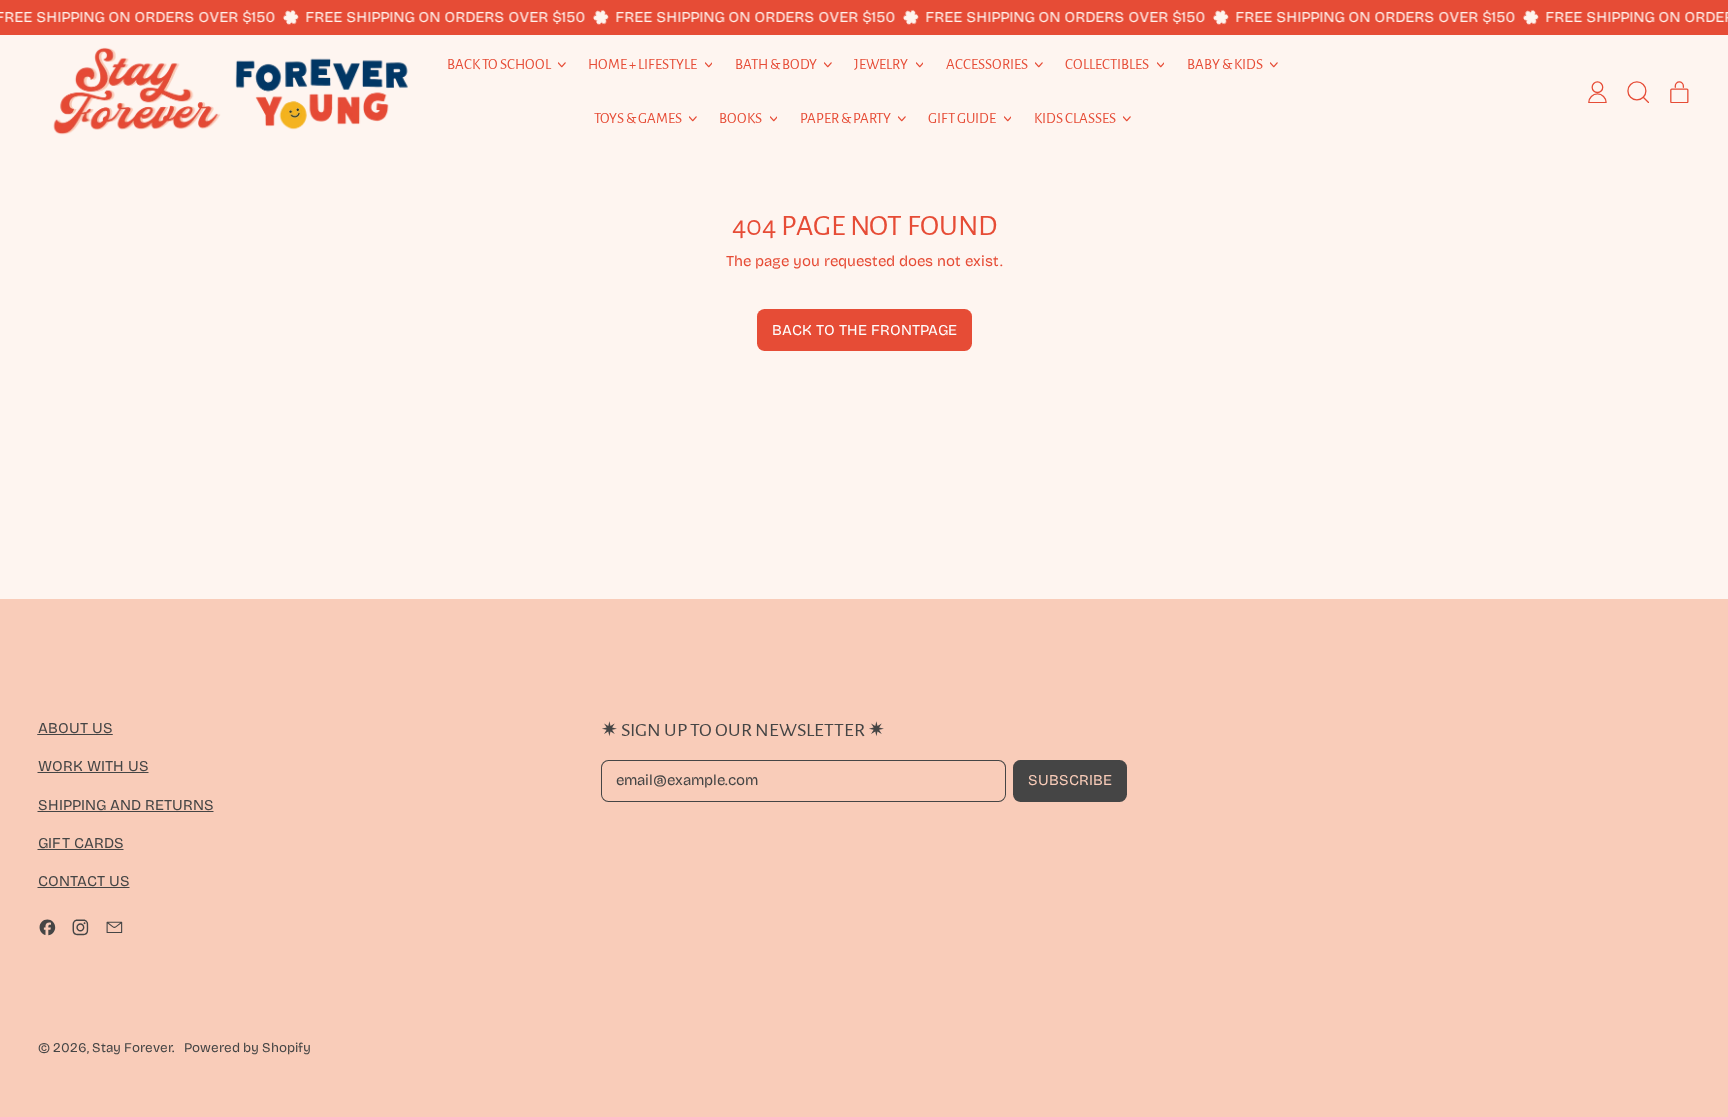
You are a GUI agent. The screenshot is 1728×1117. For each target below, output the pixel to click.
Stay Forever (132, 1048)
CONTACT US (84, 881)
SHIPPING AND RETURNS (126, 805)
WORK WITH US (93, 766)
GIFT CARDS (81, 843)
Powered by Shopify (247, 1048)
